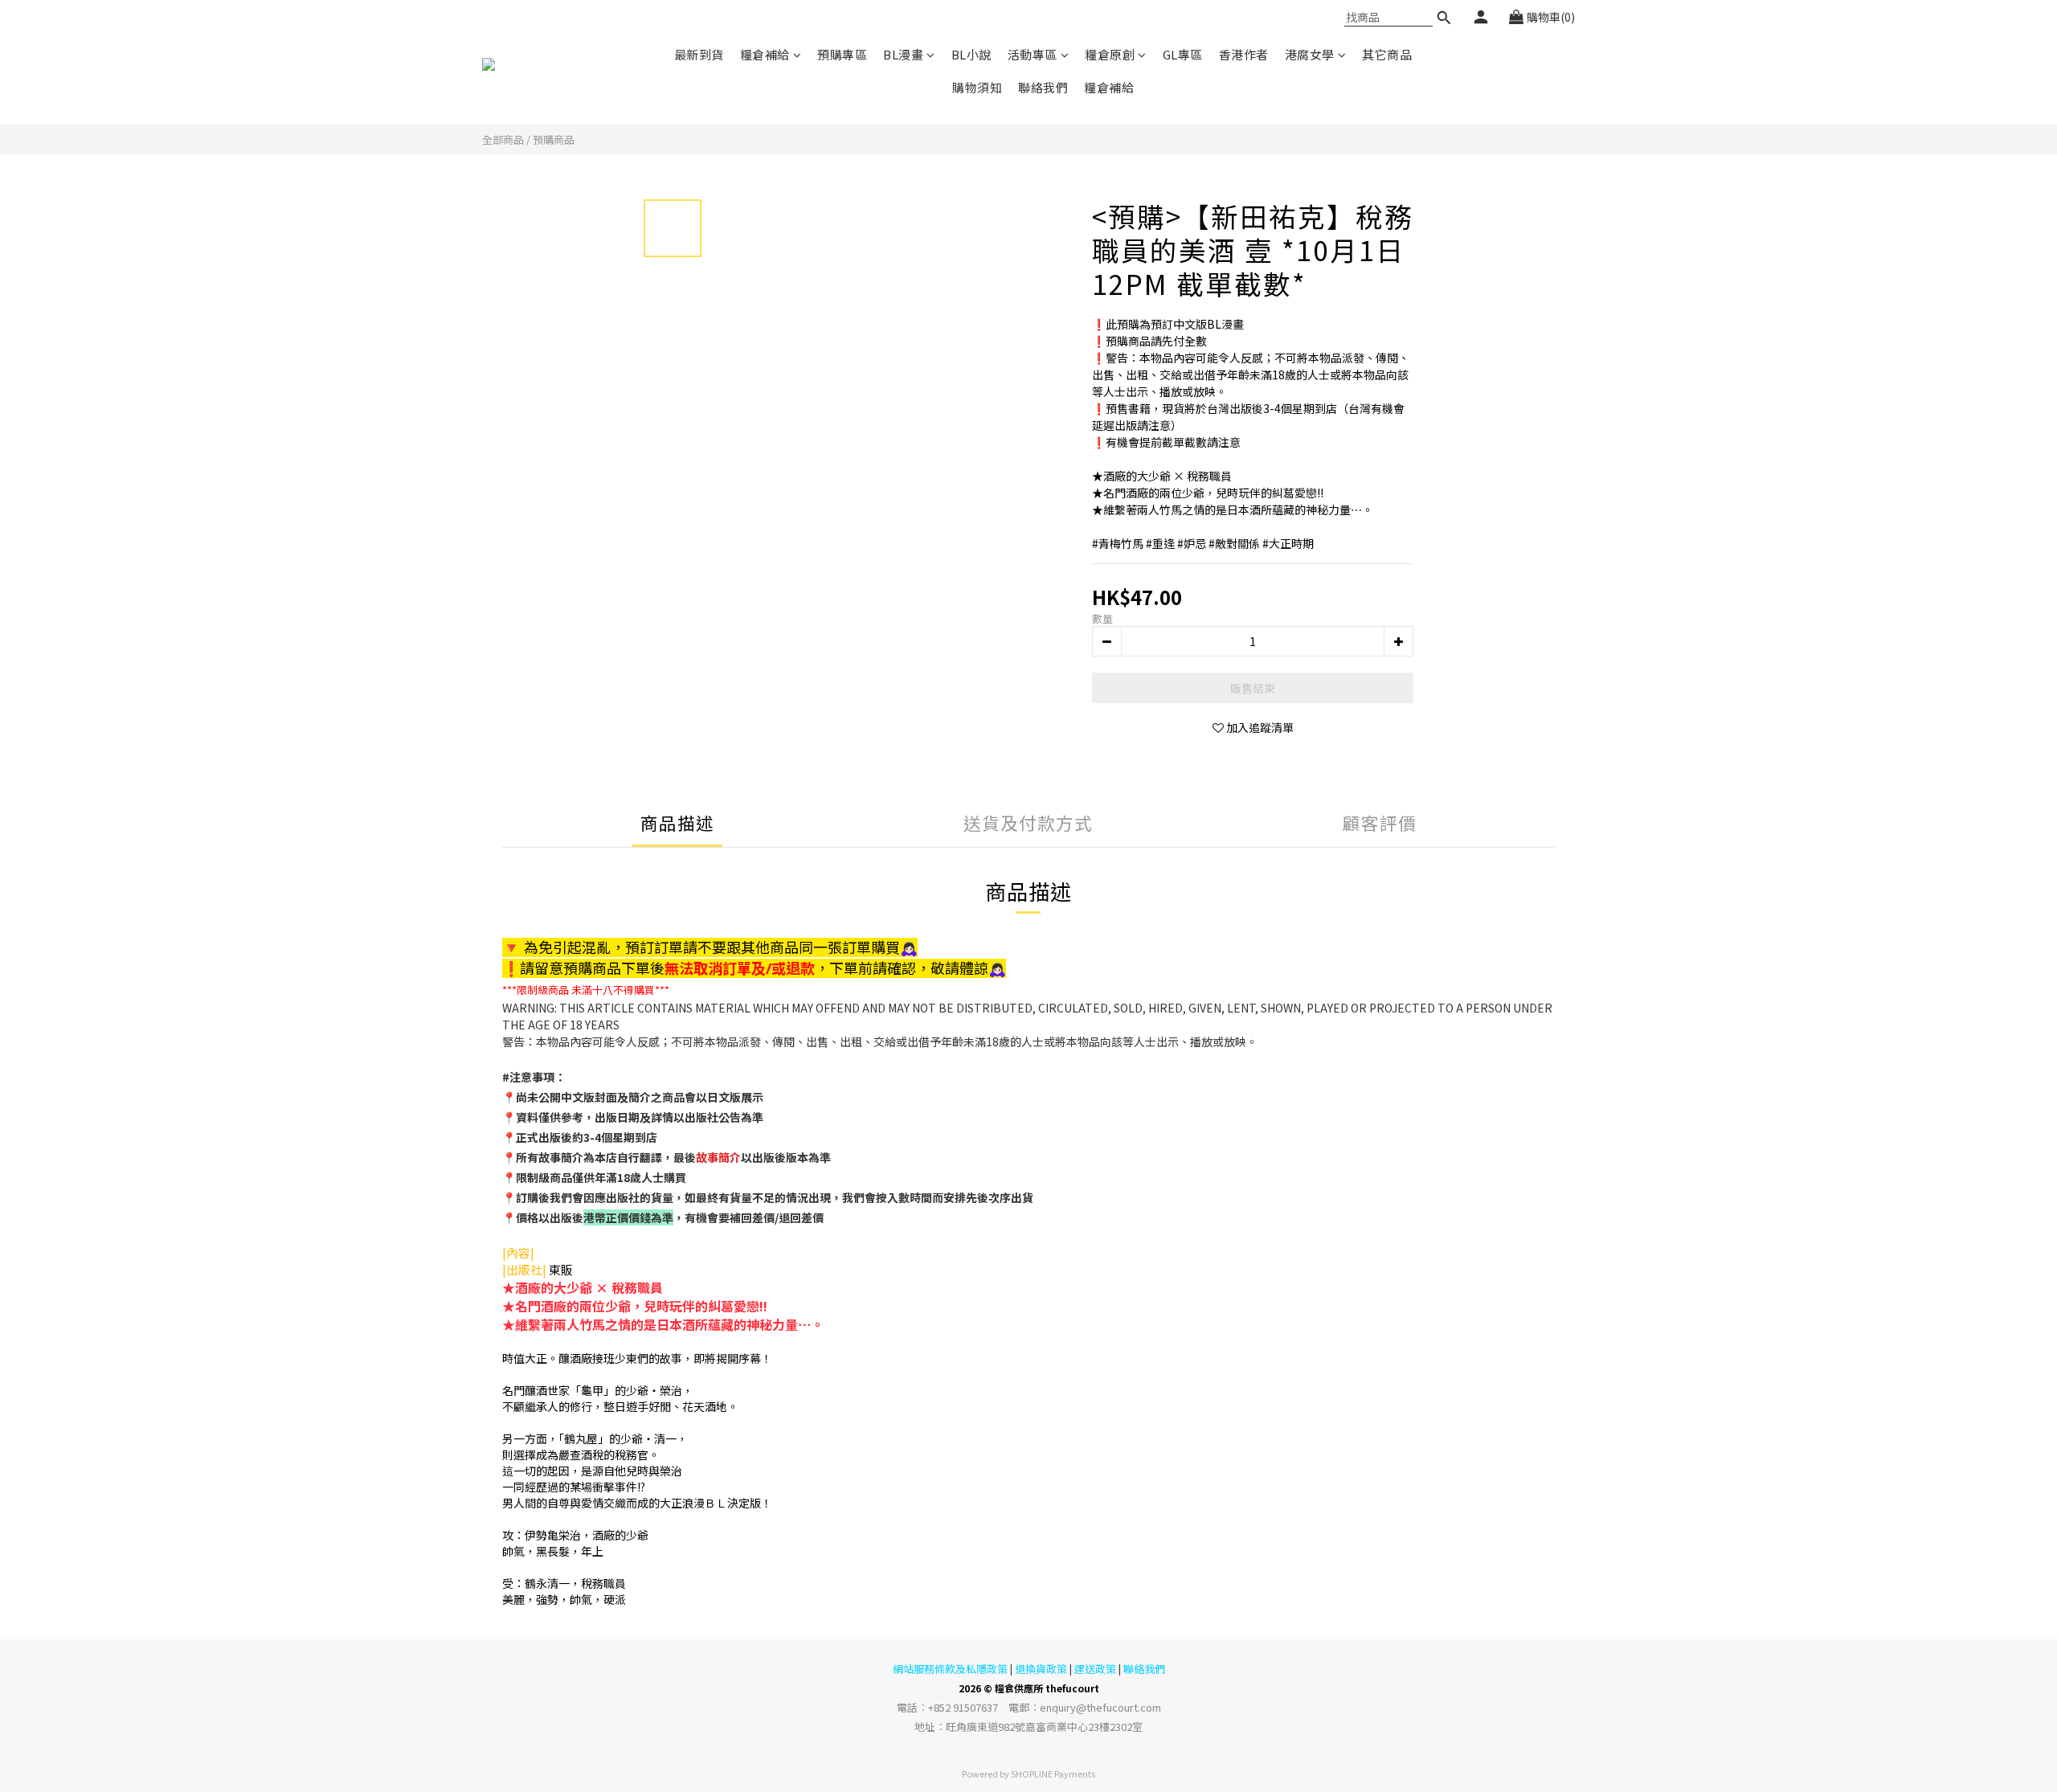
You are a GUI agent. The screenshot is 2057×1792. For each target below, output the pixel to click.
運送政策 (1095, 1669)
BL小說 (971, 54)
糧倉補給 (765, 54)
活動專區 (1033, 54)
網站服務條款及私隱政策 (950, 1669)
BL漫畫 (903, 54)
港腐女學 (1310, 54)
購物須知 (977, 87)
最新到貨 (699, 54)
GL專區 (1183, 54)
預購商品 (554, 139)
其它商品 (1387, 54)
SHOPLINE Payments (1053, 1774)
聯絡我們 (1043, 87)
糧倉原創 (1110, 54)
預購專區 (842, 54)
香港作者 (1244, 54)
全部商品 (503, 139)
